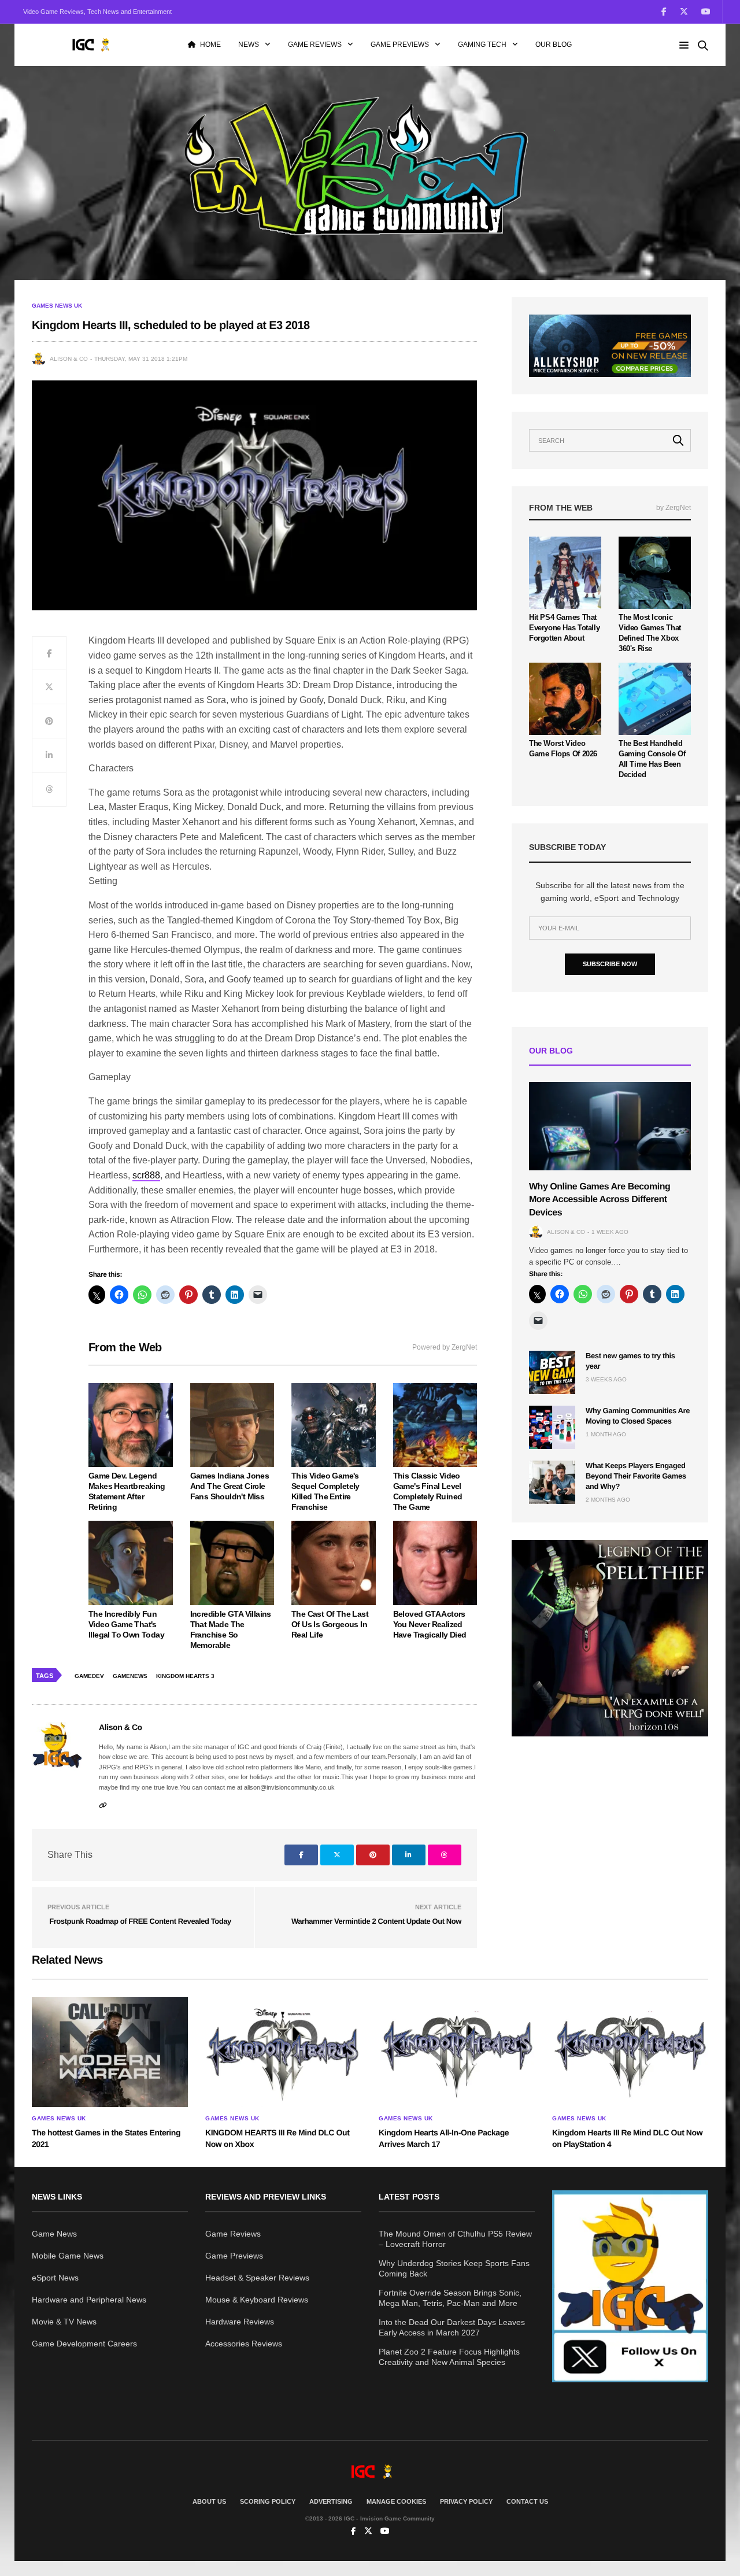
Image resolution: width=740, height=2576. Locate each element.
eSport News (55, 2278)
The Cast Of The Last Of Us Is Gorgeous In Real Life (330, 1624)
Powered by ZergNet (445, 1347)
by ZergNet (674, 508)
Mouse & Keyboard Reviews (257, 2300)
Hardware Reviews (240, 2322)
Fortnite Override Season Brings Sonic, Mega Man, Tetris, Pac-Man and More (450, 2298)
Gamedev (89, 1676)
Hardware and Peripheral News (89, 2300)
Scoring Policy (268, 2501)
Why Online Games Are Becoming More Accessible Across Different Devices (600, 1200)
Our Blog (554, 45)
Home (210, 45)
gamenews (130, 1676)
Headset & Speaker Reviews (257, 2278)
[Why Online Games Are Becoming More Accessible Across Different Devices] (610, 1126)
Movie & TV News (64, 2322)
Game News (54, 2234)
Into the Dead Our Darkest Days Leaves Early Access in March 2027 (452, 2327)
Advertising (331, 2501)
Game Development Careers (84, 2344)
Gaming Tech (482, 45)
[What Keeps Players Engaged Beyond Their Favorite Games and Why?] (552, 1482)
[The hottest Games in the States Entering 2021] (110, 2052)
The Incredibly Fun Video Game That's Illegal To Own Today (126, 1624)
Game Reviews (315, 45)
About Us (209, 2501)
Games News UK (57, 306)
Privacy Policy (466, 2501)
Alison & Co (69, 359)
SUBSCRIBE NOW (610, 964)
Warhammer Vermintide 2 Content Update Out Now (376, 1921)
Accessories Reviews (244, 2344)
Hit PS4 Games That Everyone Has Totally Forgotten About (564, 628)
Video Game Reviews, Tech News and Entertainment (97, 12)
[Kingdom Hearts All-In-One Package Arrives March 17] (457, 2052)
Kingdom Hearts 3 (185, 1676)
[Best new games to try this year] (552, 1372)
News (249, 45)
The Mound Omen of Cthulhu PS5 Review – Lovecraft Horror (455, 2239)
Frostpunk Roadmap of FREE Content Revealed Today (139, 1921)
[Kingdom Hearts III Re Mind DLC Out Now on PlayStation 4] (630, 2052)
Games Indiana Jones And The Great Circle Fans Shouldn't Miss (230, 1486)
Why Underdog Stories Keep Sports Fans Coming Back (454, 2268)
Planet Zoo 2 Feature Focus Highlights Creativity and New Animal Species (449, 2357)
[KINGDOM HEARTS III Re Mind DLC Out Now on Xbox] (283, 2052)
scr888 (146, 1175)
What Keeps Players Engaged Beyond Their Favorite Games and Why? (636, 1476)
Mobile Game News (68, 2256)
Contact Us (527, 2501)
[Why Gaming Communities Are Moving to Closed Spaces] (552, 1427)
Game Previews (400, 45)
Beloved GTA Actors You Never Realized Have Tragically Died (430, 1624)
